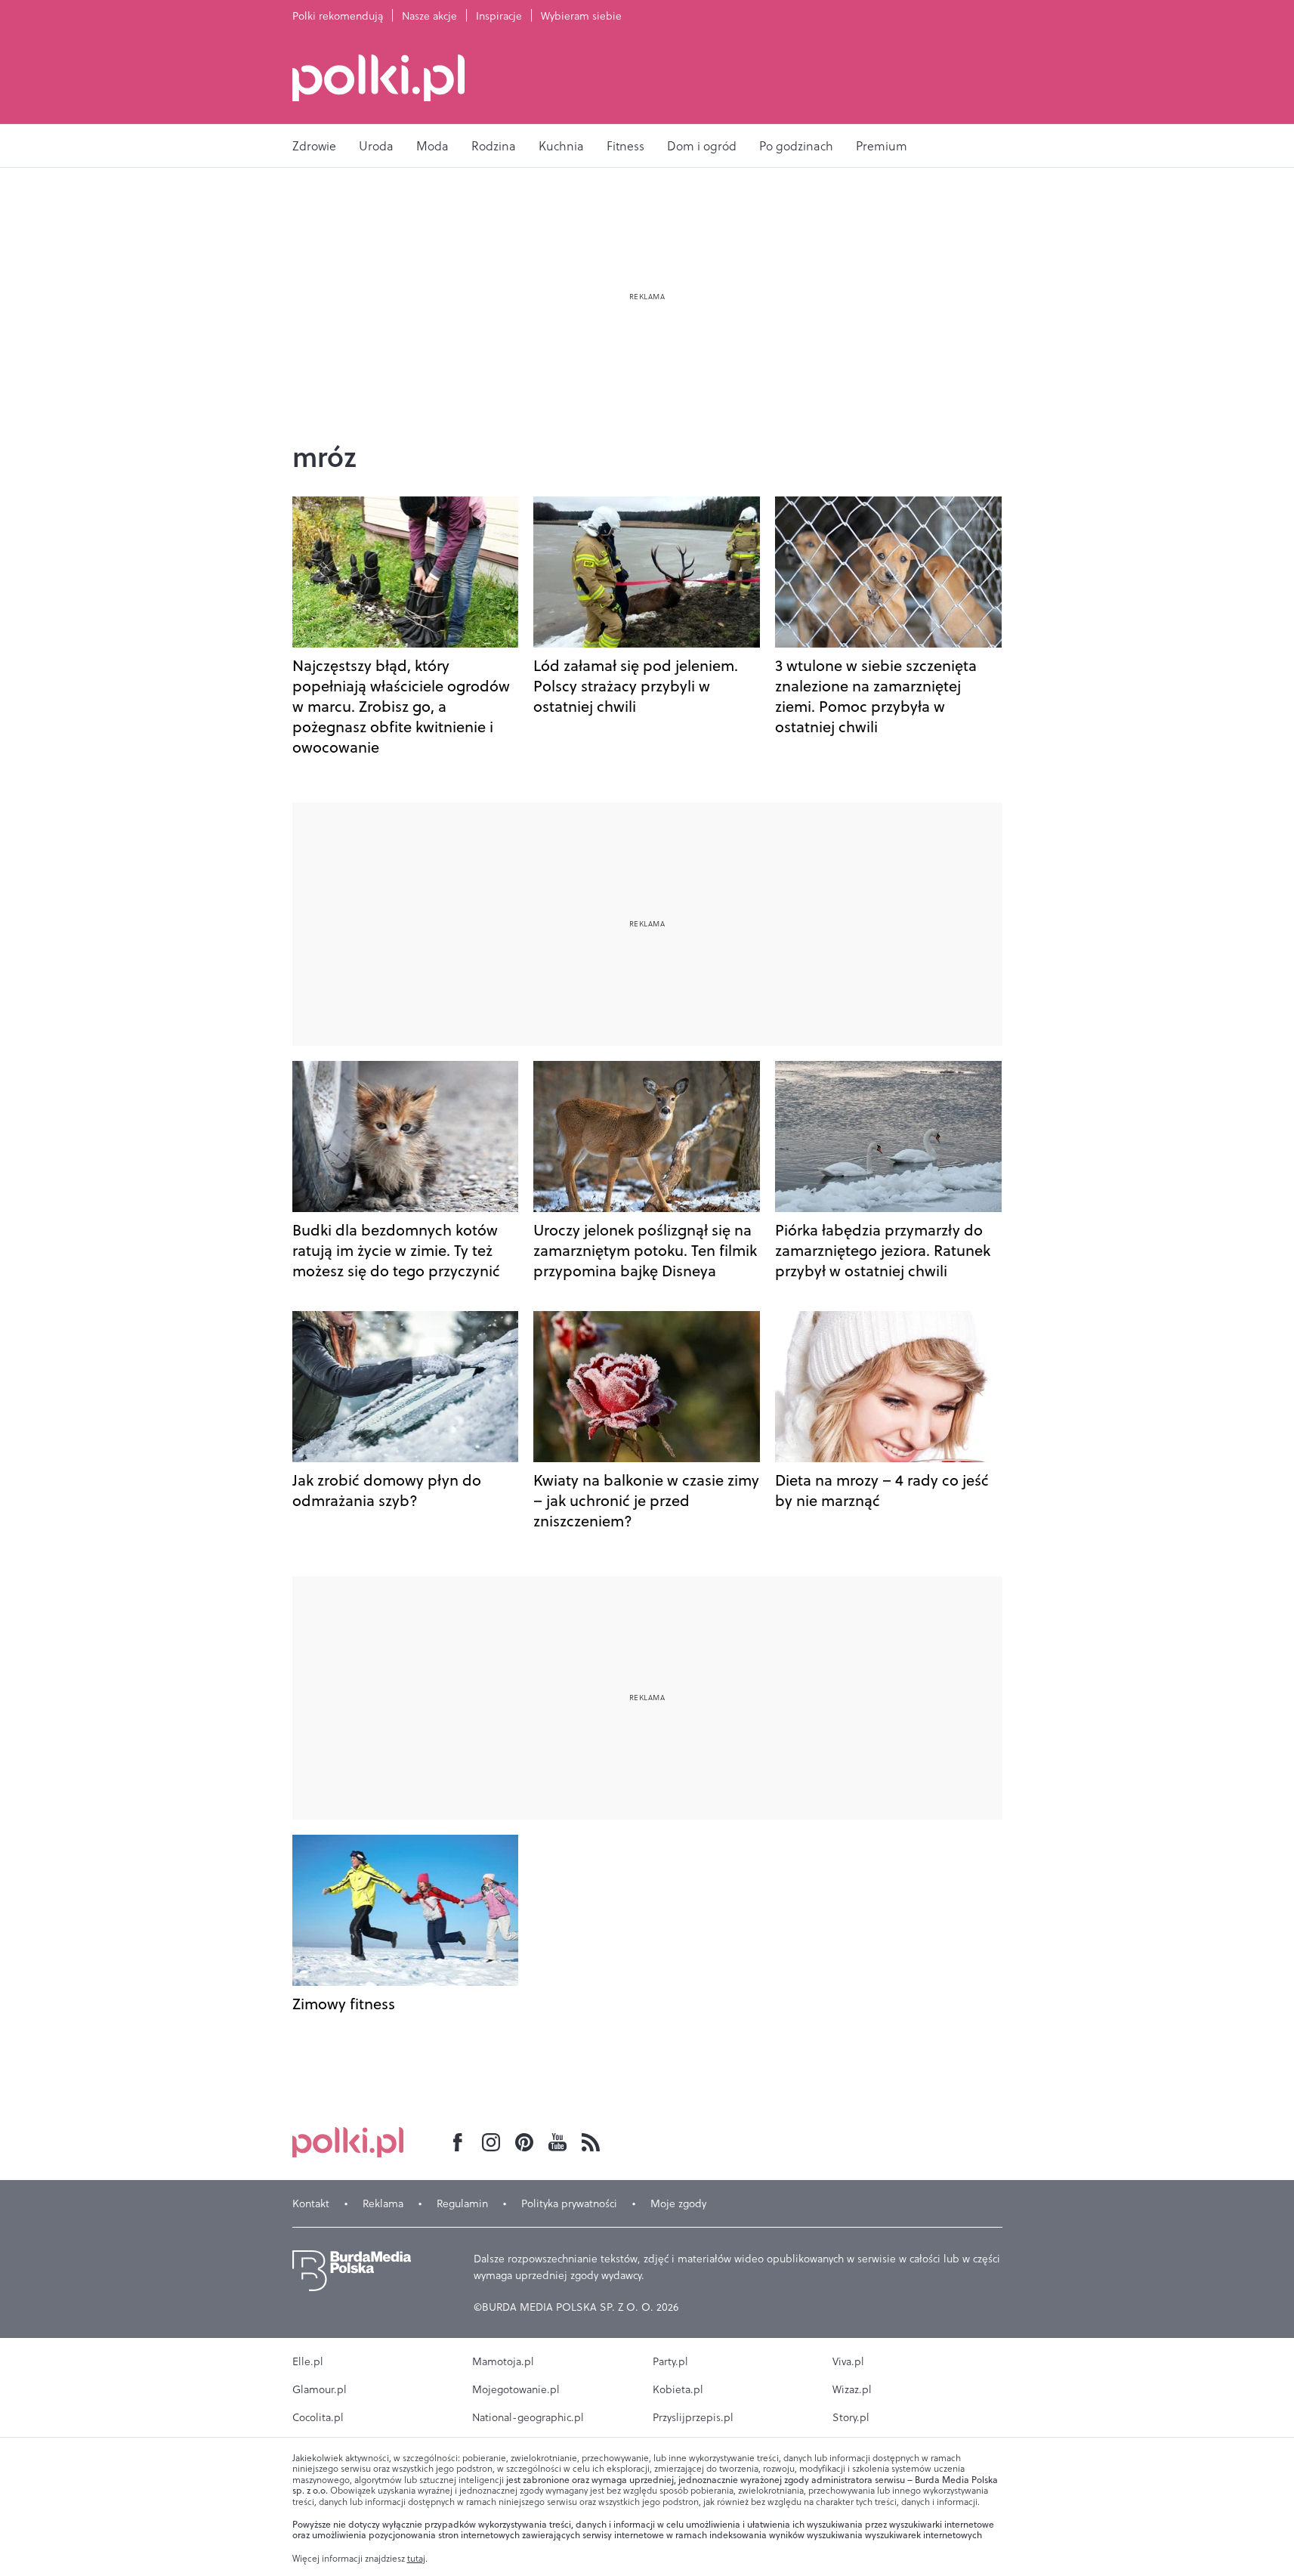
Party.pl (670, 2361)
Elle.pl (308, 2361)
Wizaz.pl (852, 2389)
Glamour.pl (320, 2389)
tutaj (416, 2559)
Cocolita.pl (318, 2417)
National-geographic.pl (528, 2417)
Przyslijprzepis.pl (693, 2417)
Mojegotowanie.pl (516, 2389)
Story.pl (851, 2417)
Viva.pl (848, 2361)
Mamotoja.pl (503, 2361)
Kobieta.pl (678, 2389)
